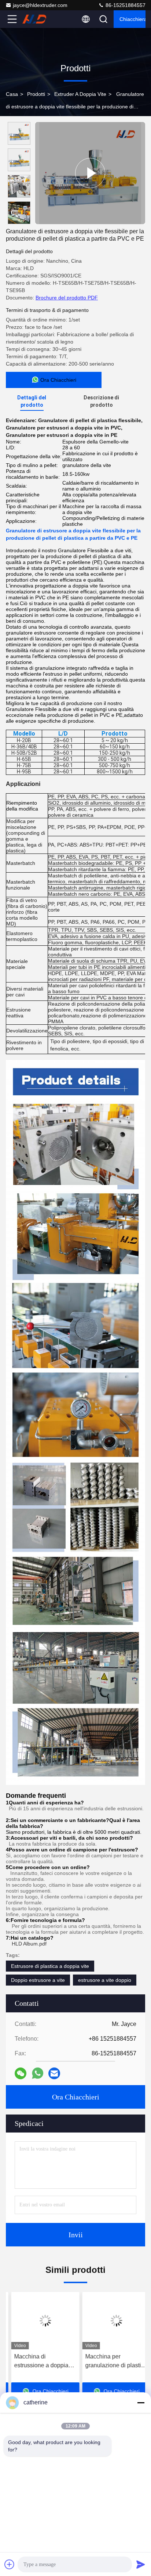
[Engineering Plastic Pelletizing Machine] (90, 173)
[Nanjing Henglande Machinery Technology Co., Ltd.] (36, 19)
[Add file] (10, 2564)
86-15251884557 (125, 5)
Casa (12, 94)
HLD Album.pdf (29, 1944)
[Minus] (141, 2403)
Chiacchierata (132, 19)
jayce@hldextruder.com (40, 5)
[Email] (54, 2073)
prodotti (36, 94)
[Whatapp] (38, 2073)
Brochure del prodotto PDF (67, 298)
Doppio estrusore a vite (38, 1980)
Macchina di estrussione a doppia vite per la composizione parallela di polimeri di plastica (39, 2362)
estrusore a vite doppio (105, 1980)
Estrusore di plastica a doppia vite (50, 1966)
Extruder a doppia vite (80, 94)
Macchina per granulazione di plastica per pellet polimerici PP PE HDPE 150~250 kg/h (111, 2362)
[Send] (141, 2564)
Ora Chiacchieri (76, 2097)
